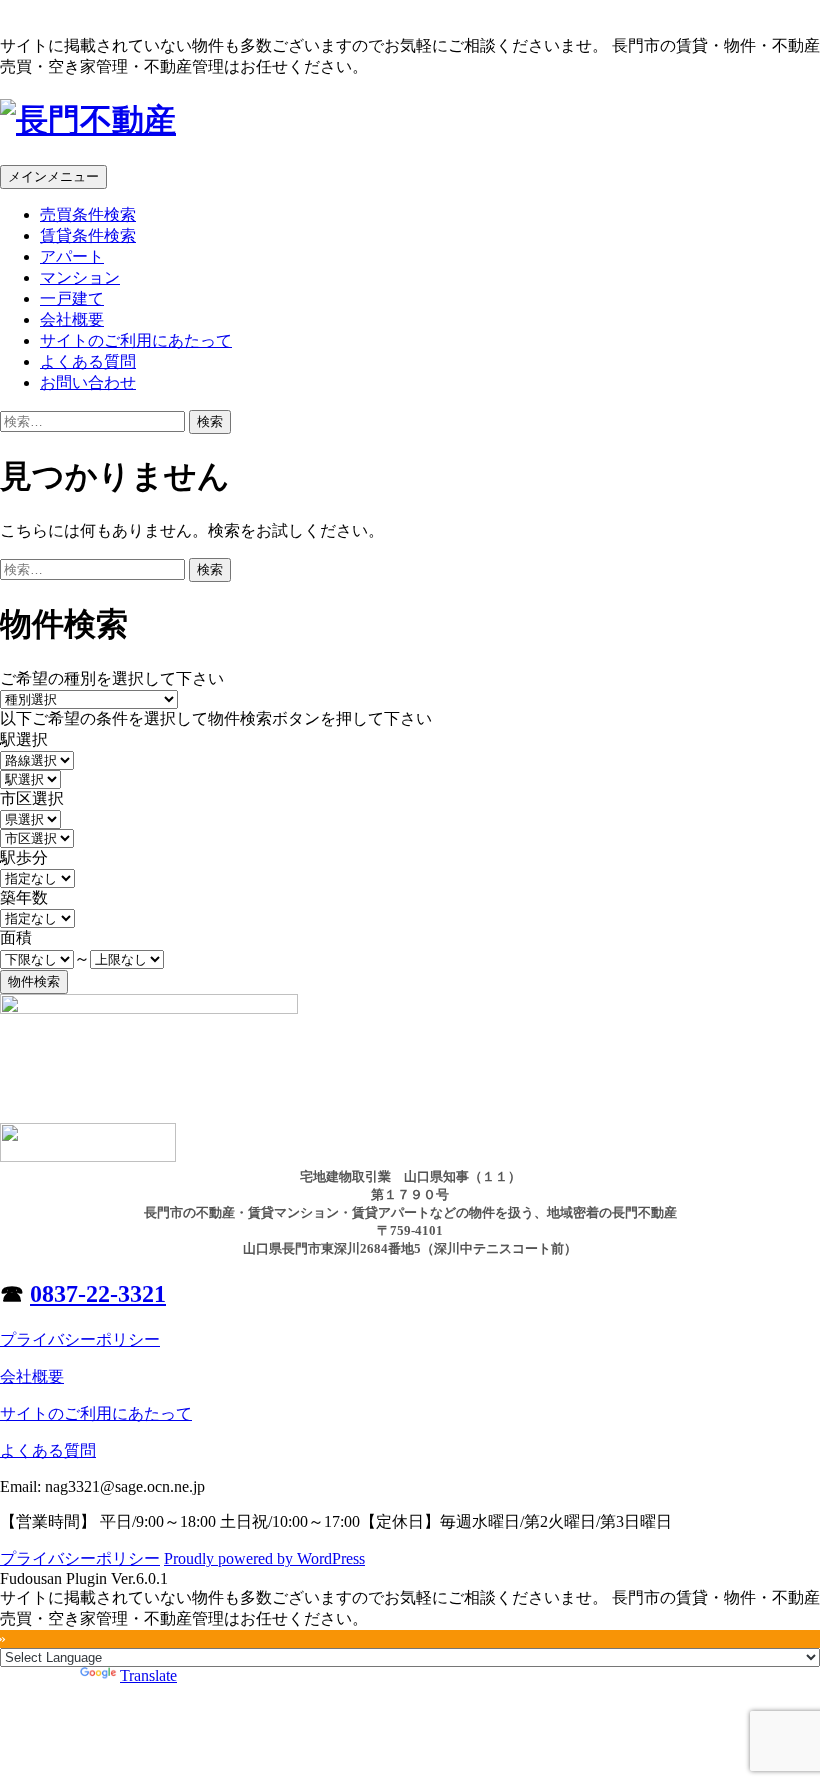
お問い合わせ (88, 382)
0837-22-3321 (98, 1294)
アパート (72, 256)
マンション (80, 277)
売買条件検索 (88, 214)
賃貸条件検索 (88, 235)
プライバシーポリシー (80, 1339)
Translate (148, 1675)
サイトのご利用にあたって (136, 340)
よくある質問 (88, 361)
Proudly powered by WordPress (264, 1558)
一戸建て (72, 298)
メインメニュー (53, 176)
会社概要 (72, 319)
